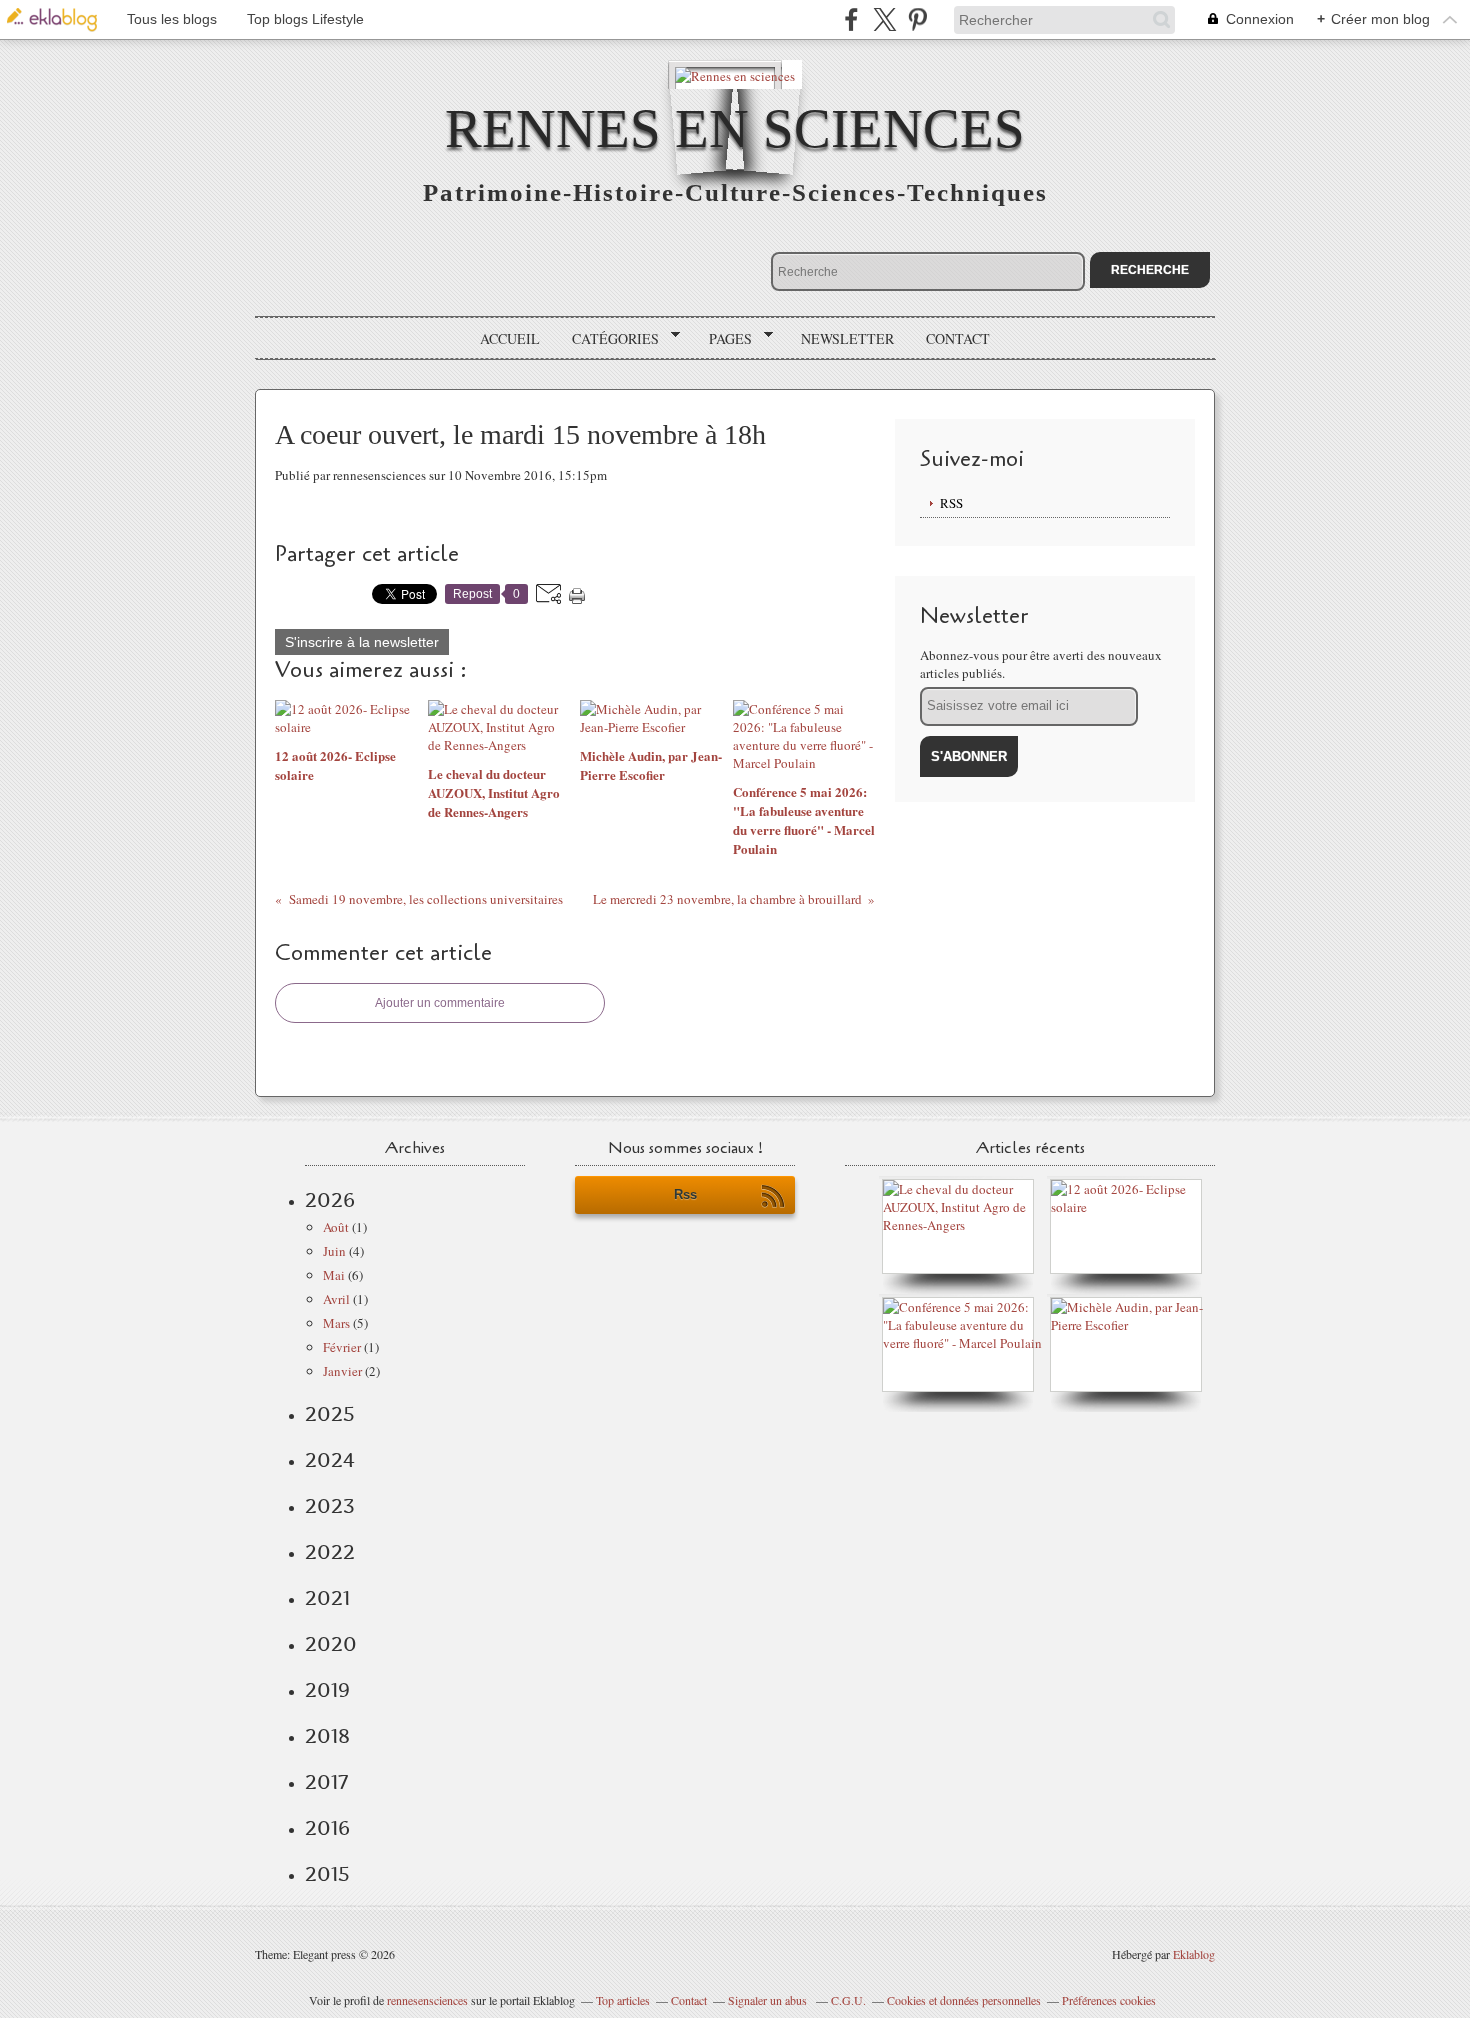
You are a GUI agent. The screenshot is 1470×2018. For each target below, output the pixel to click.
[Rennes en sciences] (735, 74)
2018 (327, 1736)
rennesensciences (427, 2000)
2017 (326, 1782)
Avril (336, 1299)
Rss (685, 1194)
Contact (958, 338)
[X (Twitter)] (884, 19)
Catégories (608, 339)
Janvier (342, 1371)
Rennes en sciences (735, 128)
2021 (327, 1598)
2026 (330, 1200)
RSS (951, 503)
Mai (334, 1275)
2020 (331, 1644)
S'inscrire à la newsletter (362, 642)
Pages (723, 339)
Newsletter (847, 338)
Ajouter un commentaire (440, 1003)
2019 (327, 1690)
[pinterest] (917, 19)
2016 (327, 1828)
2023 (330, 1506)
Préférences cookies (1109, 2000)
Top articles (623, 2000)
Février (342, 1347)
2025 (330, 1414)
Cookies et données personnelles (964, 2000)
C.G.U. (848, 2000)
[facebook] (851, 19)
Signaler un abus (769, 2000)
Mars (336, 1323)
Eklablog (1194, 1954)
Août (336, 1227)
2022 (330, 1552)
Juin (334, 1251)
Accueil (510, 338)
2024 (330, 1460)
